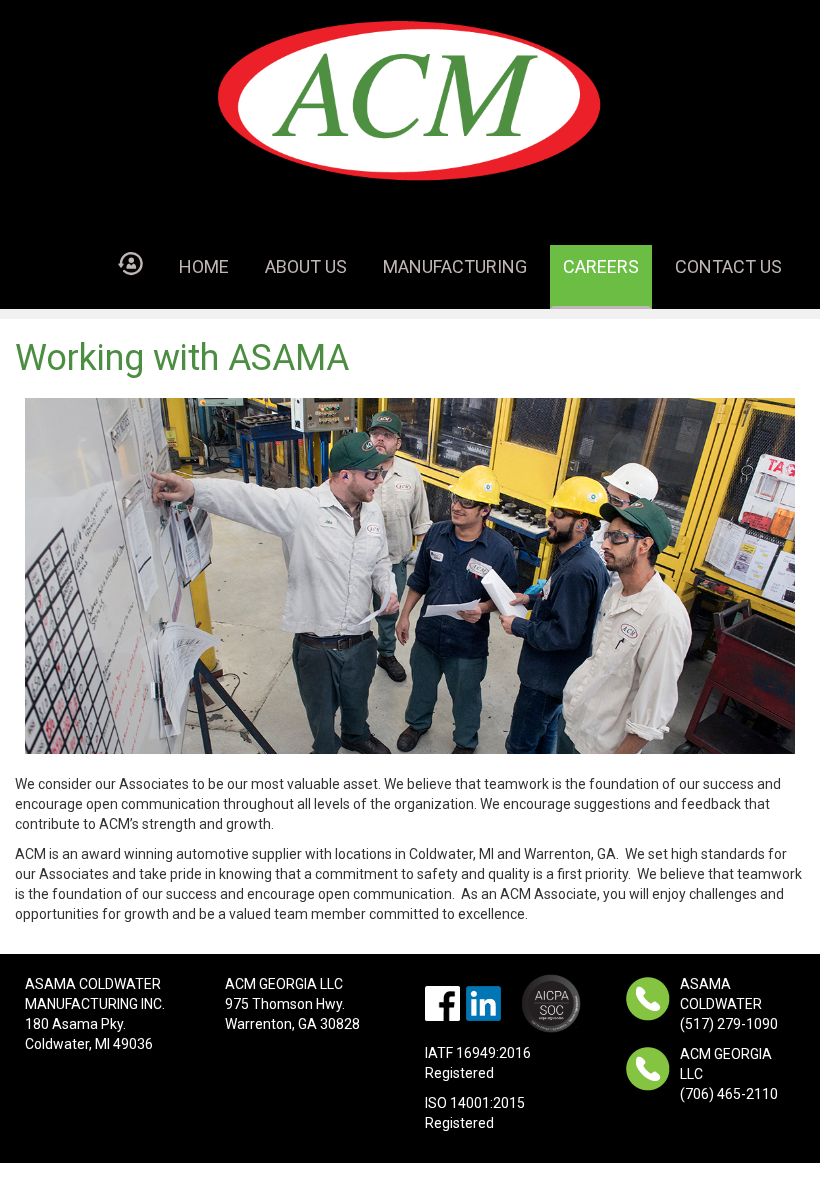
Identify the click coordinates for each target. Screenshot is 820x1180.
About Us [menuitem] (306, 266)
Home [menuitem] (204, 266)
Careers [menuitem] (601, 266)
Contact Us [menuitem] (728, 266)
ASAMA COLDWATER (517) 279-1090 (729, 1004)
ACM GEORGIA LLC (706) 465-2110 (729, 1074)
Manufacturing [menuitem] (455, 266)
